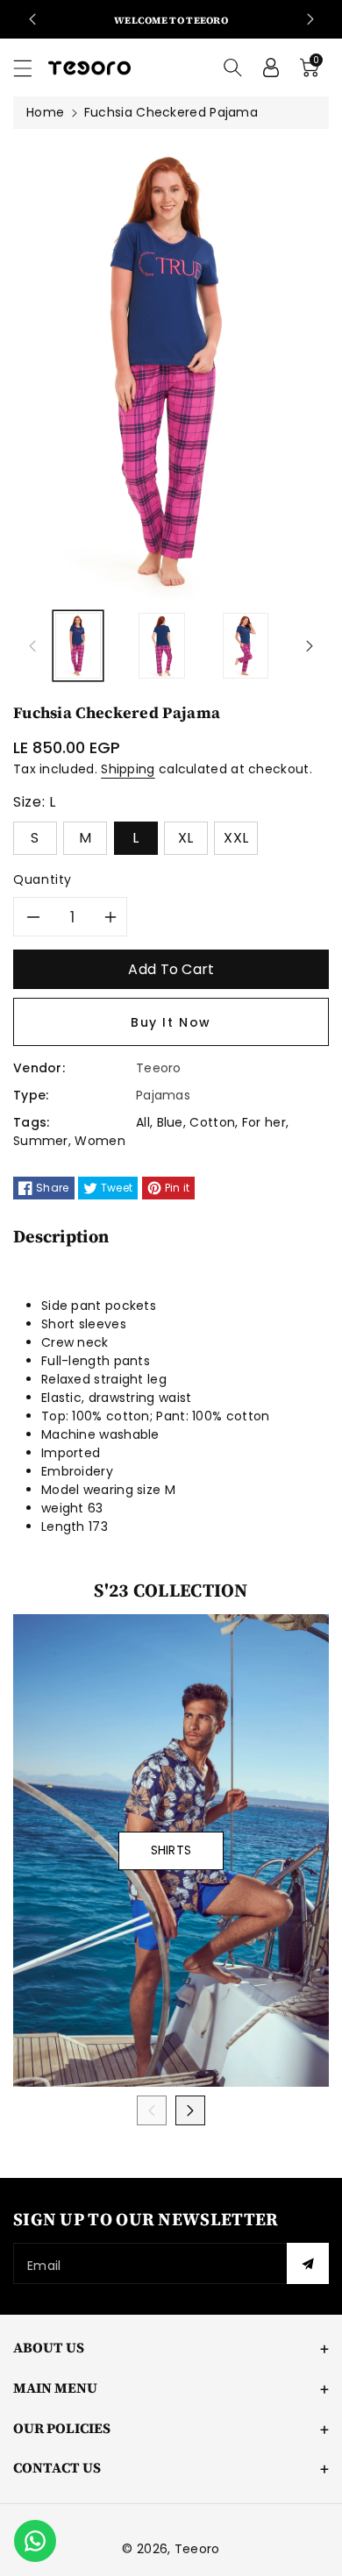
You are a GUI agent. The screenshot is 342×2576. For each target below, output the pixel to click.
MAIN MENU (55, 2387)
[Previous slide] (32, 19)
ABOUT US (49, 2347)
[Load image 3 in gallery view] (246, 646)
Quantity (43, 879)
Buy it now (171, 1022)
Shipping (128, 769)
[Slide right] (310, 646)
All (143, 1122)
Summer (41, 1141)
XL (186, 838)
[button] (31, 68)
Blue (170, 1122)
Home (45, 112)
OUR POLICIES (62, 2428)
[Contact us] (35, 2541)
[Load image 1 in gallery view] (78, 646)
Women (100, 1141)
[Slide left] (32, 646)
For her (264, 1122)
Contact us (57, 2467)
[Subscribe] (308, 2263)
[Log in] (271, 68)
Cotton (212, 1122)
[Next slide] (310, 19)
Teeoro (197, 2549)
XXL (236, 838)
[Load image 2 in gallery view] (161, 646)
